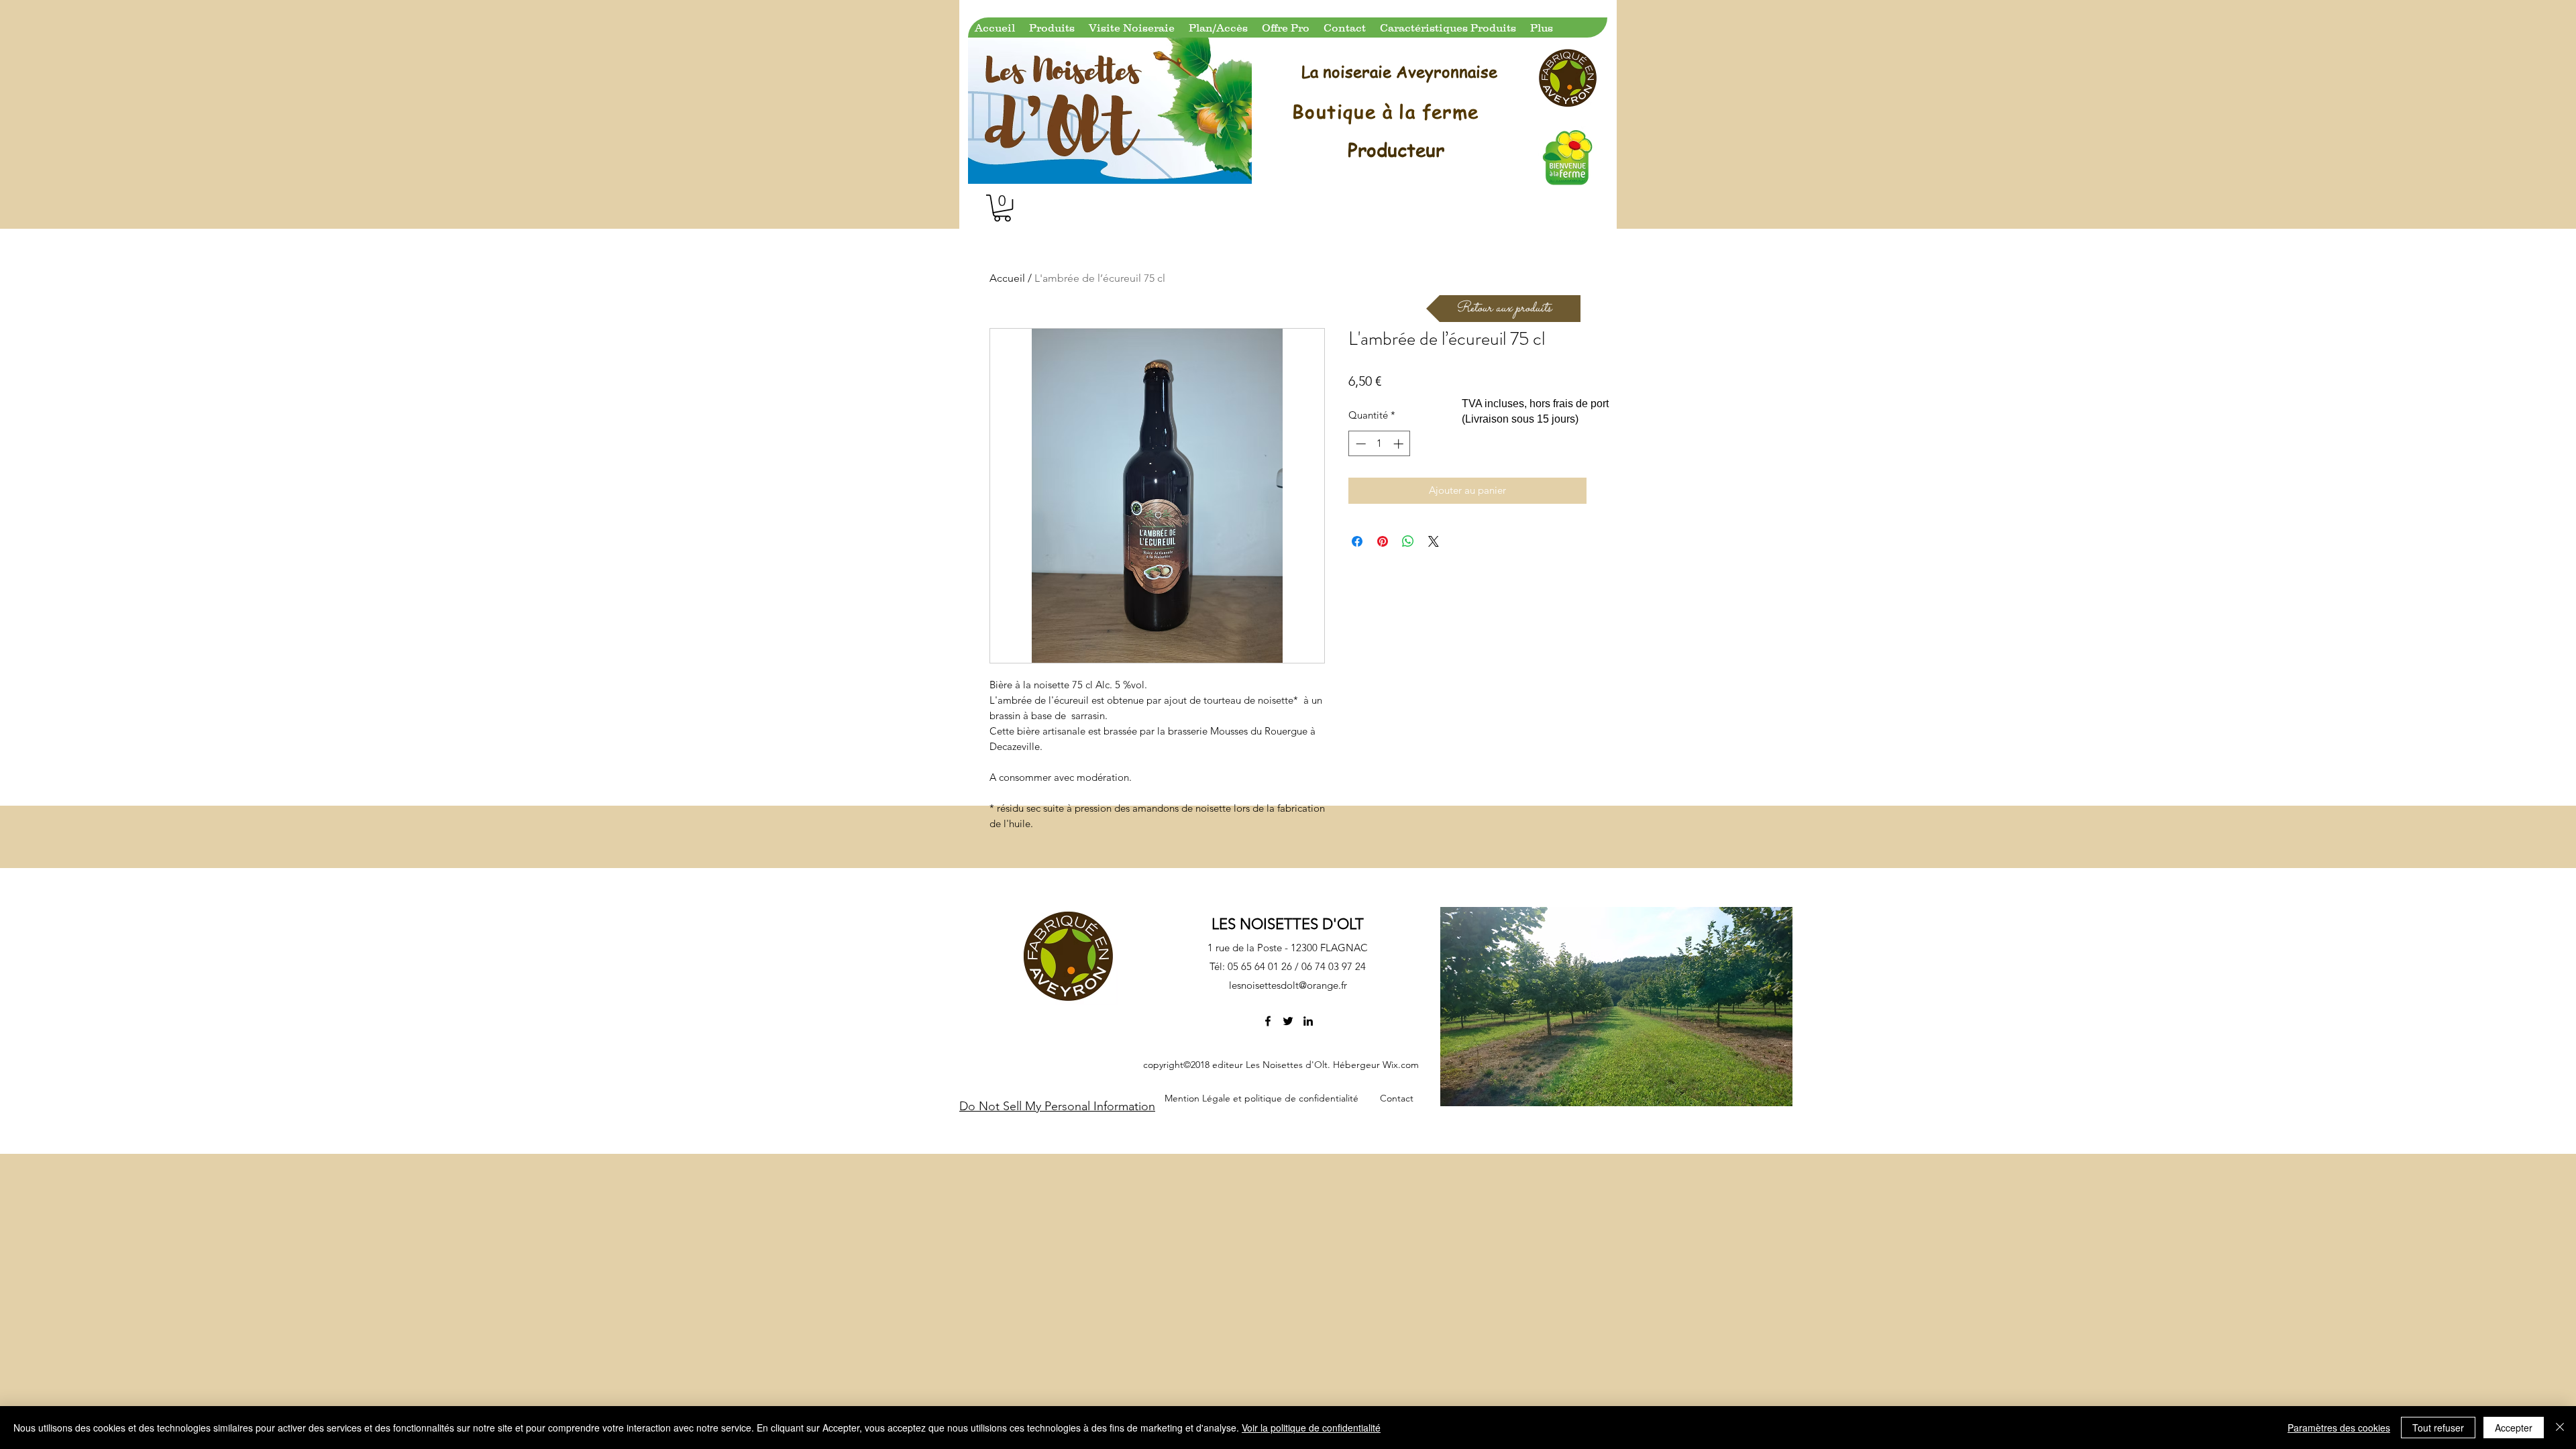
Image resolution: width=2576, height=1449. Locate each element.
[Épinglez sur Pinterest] (1383, 541)
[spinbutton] (1380, 444)
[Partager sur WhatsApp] (1408, 541)
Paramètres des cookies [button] (2339, 1428)
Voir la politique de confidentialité (1311, 1428)
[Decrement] (1359, 444)
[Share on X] (1434, 541)
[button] (1002, 208)
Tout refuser (2438, 1428)
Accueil (1007, 278)
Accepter (2514, 1428)
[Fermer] (2560, 1428)
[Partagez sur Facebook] (1357, 541)
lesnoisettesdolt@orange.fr (1288, 985)
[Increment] (1400, 444)
